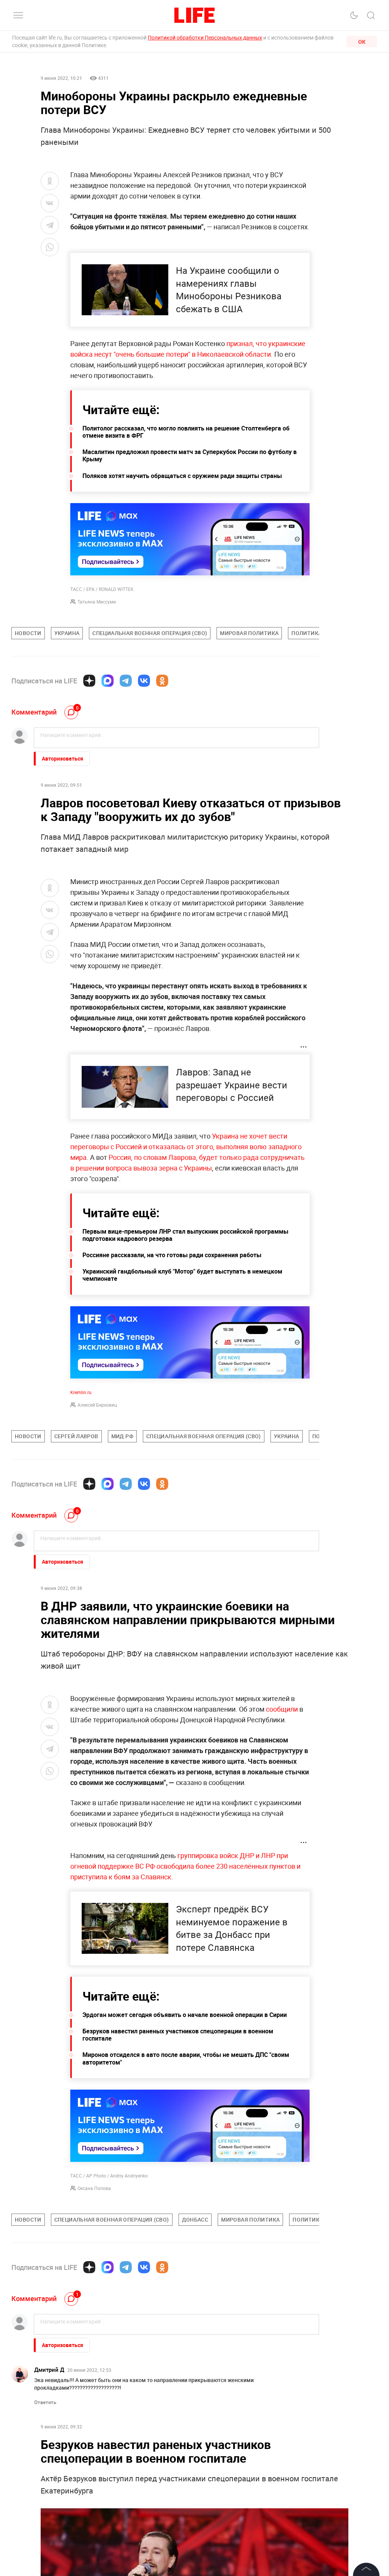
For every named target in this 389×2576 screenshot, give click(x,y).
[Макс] (108, 681)
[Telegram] (126, 681)
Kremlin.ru (81, 1392)
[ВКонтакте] (144, 681)
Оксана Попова (94, 2188)
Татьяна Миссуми (97, 602)
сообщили (282, 1709)
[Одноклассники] (162, 681)
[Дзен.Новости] (89, 681)
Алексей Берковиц (97, 1405)
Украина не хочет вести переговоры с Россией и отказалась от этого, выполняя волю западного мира (186, 1147)
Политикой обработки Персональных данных (205, 37)
